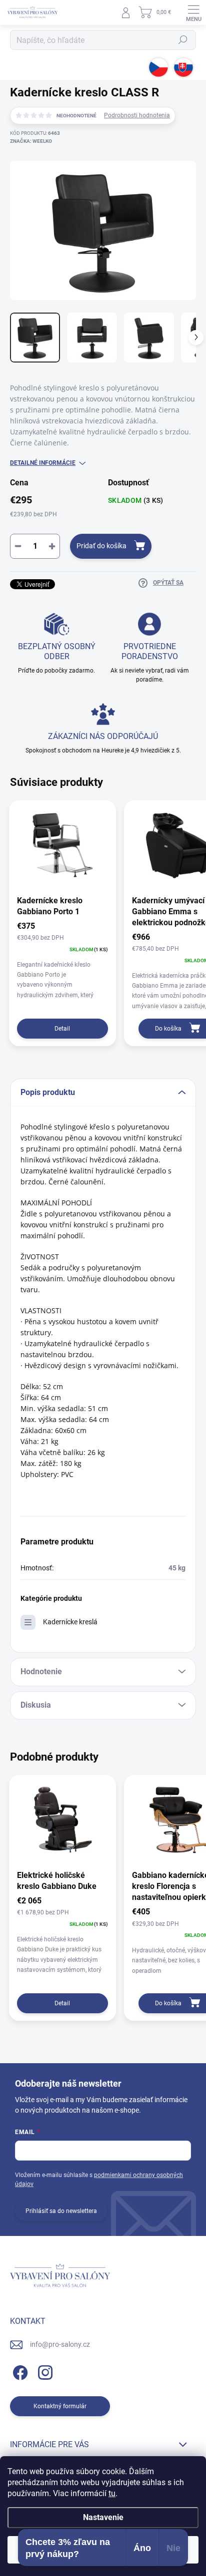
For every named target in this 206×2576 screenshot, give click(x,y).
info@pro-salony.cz (60, 2344)
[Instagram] (44, 2371)
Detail (62, 1029)
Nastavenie (103, 2517)
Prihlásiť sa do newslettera (61, 2211)
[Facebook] (19, 2371)
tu (112, 2493)
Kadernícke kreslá (70, 1622)
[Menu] (193, 12)
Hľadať (183, 40)
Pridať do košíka (101, 546)
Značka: (31, 141)
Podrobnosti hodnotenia (137, 115)
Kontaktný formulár (60, 2406)
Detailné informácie (43, 463)
